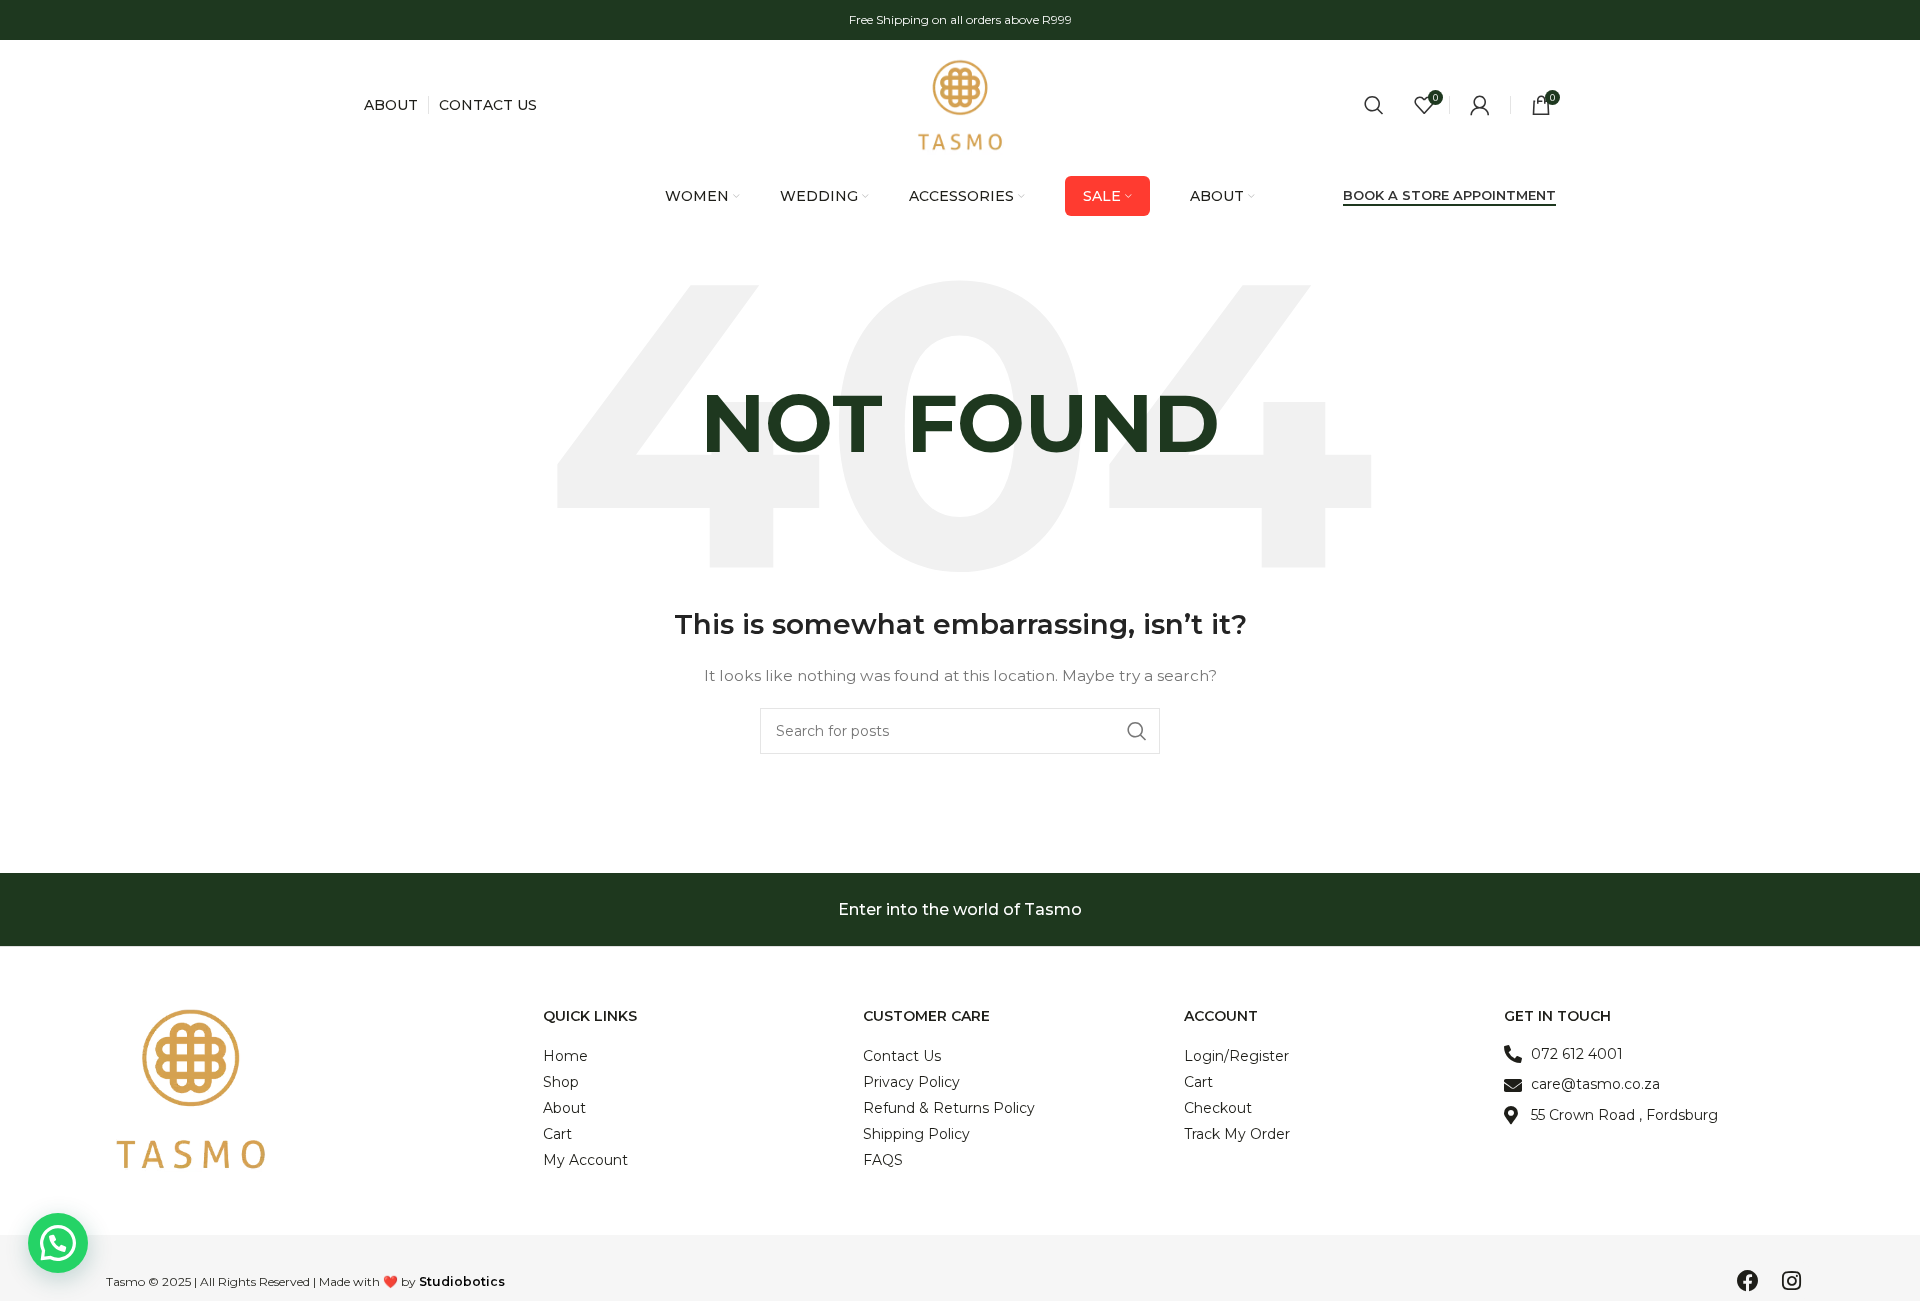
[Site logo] (960, 104)
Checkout (1218, 1108)
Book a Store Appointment (1449, 195)
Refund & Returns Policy (949, 1108)
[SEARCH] (1137, 731)
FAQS (883, 1160)
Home (565, 1056)
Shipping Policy (916, 1134)
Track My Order (1237, 1134)
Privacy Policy (911, 1082)
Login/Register (1236, 1056)
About (564, 1108)
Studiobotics (462, 1281)
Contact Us (902, 1056)
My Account (585, 1160)
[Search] (1374, 105)
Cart (557, 1134)
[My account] (1480, 105)
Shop (561, 1082)
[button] (58, 1243)
